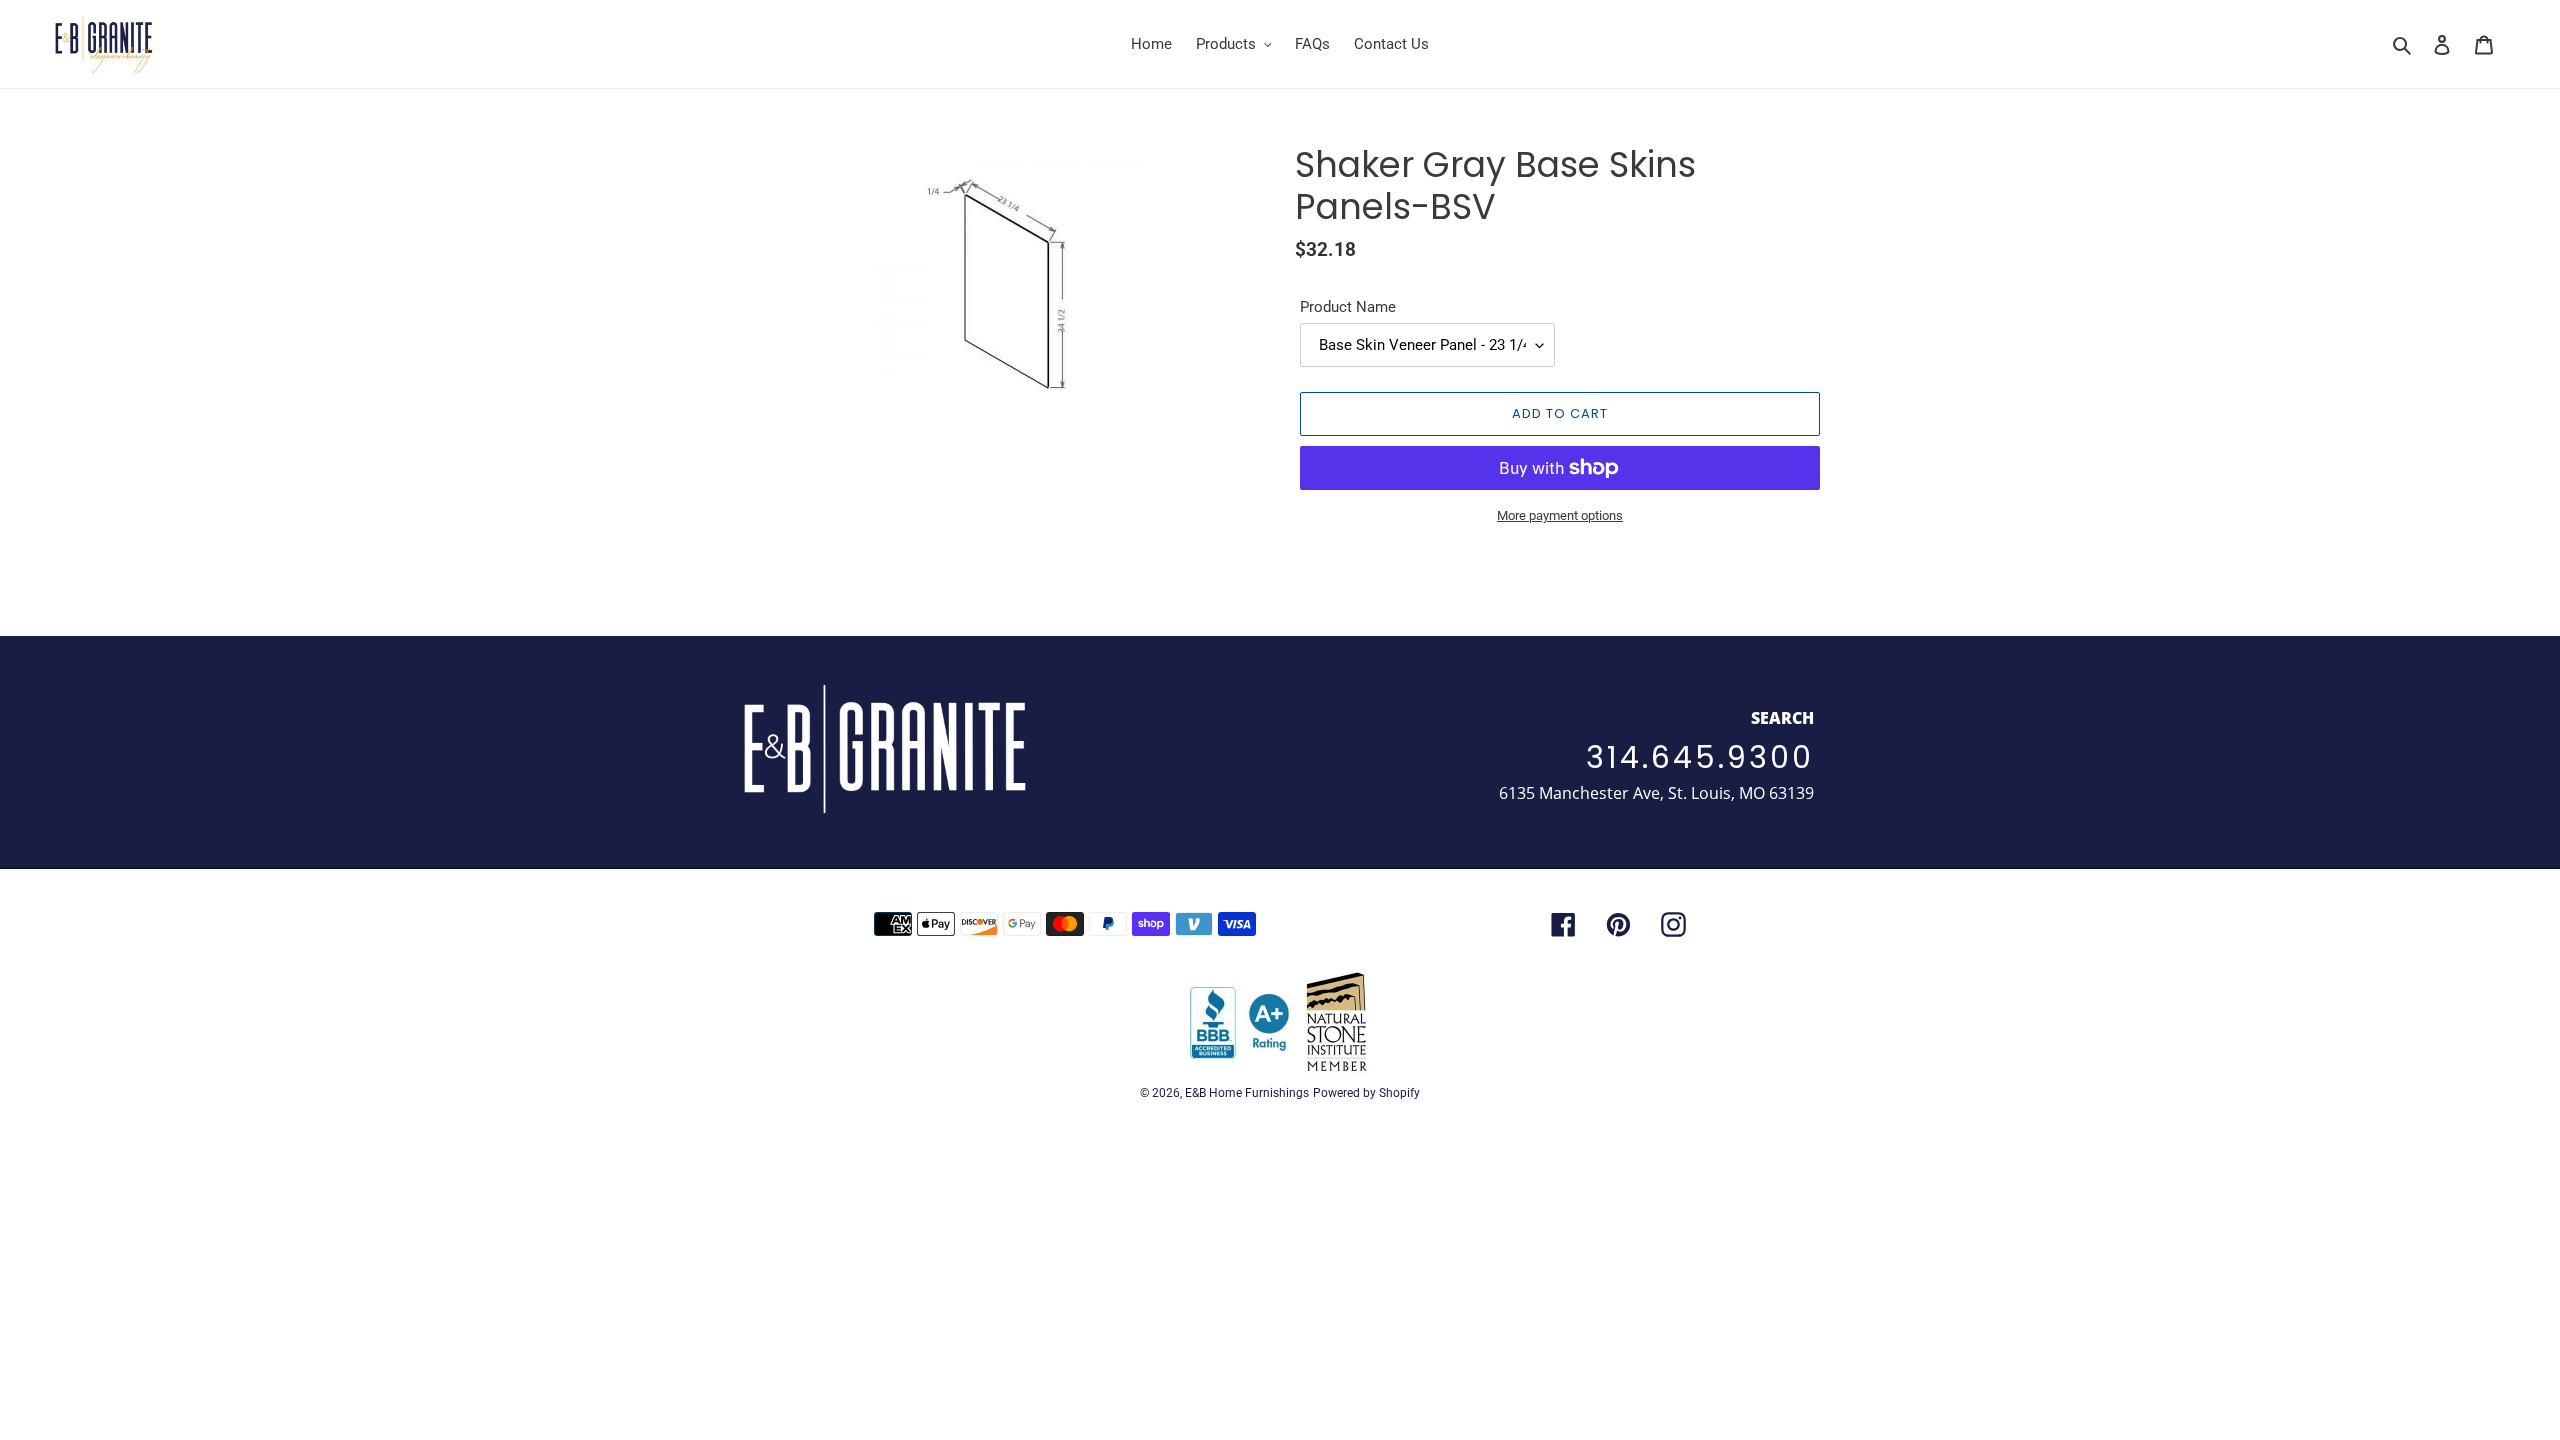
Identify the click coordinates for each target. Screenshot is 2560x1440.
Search (1782, 718)
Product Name (1348, 307)
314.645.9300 (1700, 757)
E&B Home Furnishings (1247, 1093)
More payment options (1560, 515)
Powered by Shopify (1366, 1093)
